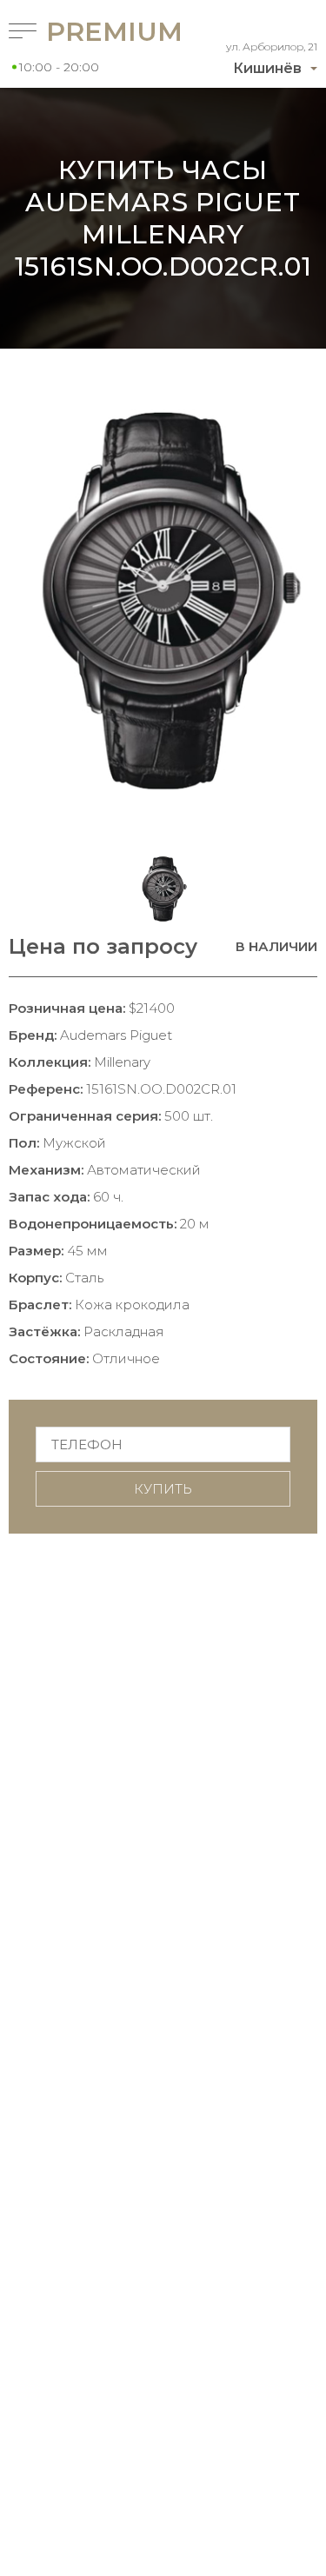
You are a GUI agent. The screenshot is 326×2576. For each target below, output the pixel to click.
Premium (84, 32)
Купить (163, 1489)
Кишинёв (267, 68)
